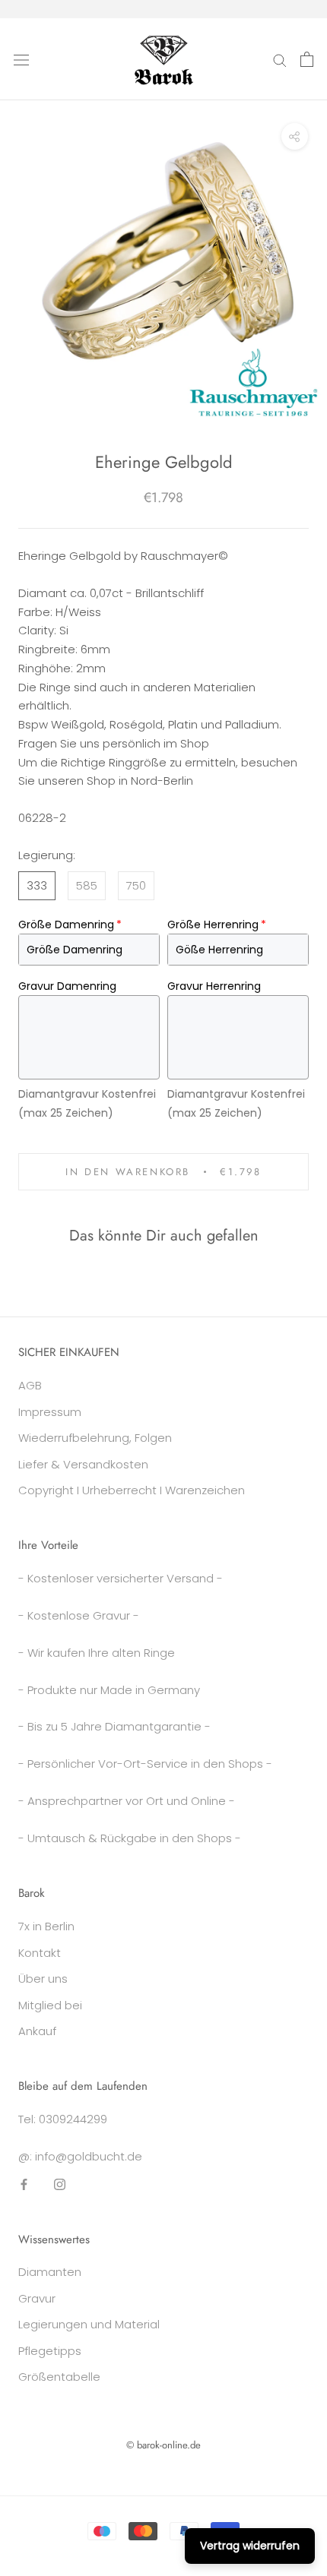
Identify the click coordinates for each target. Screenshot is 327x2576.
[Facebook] (24, 2184)
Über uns (43, 1979)
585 (87, 885)
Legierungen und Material (89, 2324)
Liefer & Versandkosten (83, 1464)
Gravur (37, 2298)
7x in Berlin (46, 1926)
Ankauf (37, 2031)
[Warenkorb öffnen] (307, 59)
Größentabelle (59, 2377)
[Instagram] (60, 2184)
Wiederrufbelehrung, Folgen (95, 1438)
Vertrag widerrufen (250, 2546)
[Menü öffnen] (21, 59)
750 (136, 885)
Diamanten (50, 2272)
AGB (30, 1385)
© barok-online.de (163, 2445)
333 (37, 885)
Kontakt (40, 1953)
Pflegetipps (50, 2351)
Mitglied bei (50, 2005)
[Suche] (280, 59)
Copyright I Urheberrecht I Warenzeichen (132, 1490)
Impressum (50, 1412)
